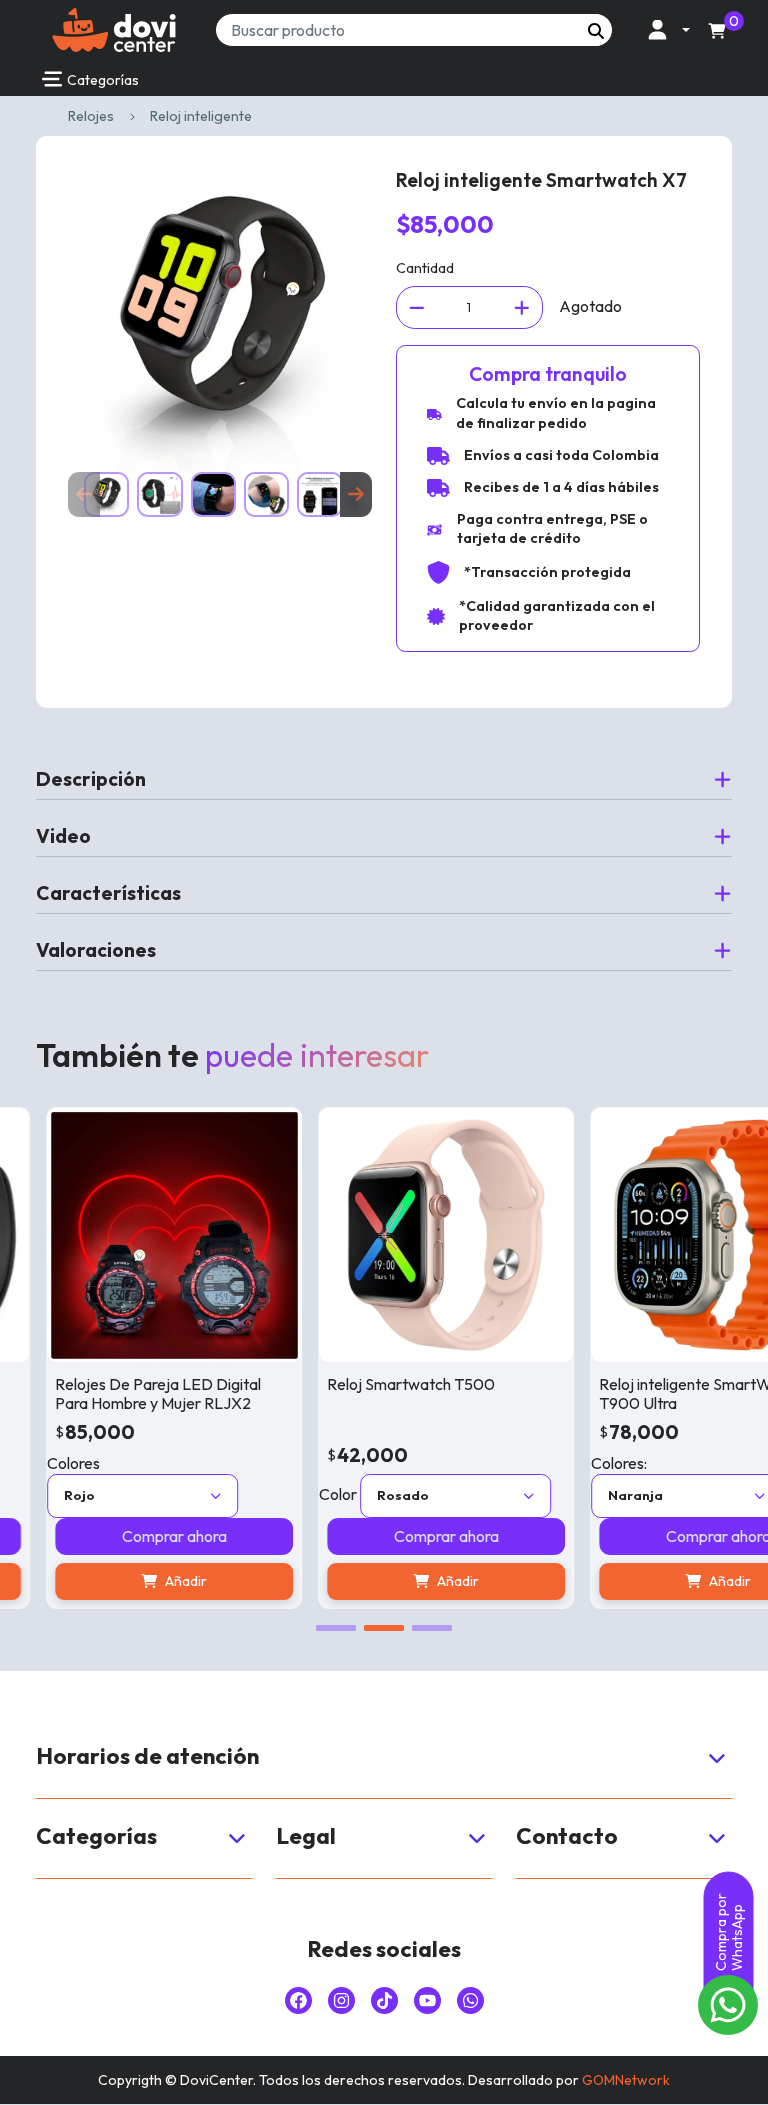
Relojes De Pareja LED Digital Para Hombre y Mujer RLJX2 (134, 1393)
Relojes (91, 116)
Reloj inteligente (201, 116)
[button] (663, 29)
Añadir (162, 1581)
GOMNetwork (626, 2080)
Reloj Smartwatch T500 (387, 1384)
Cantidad (425, 268)
